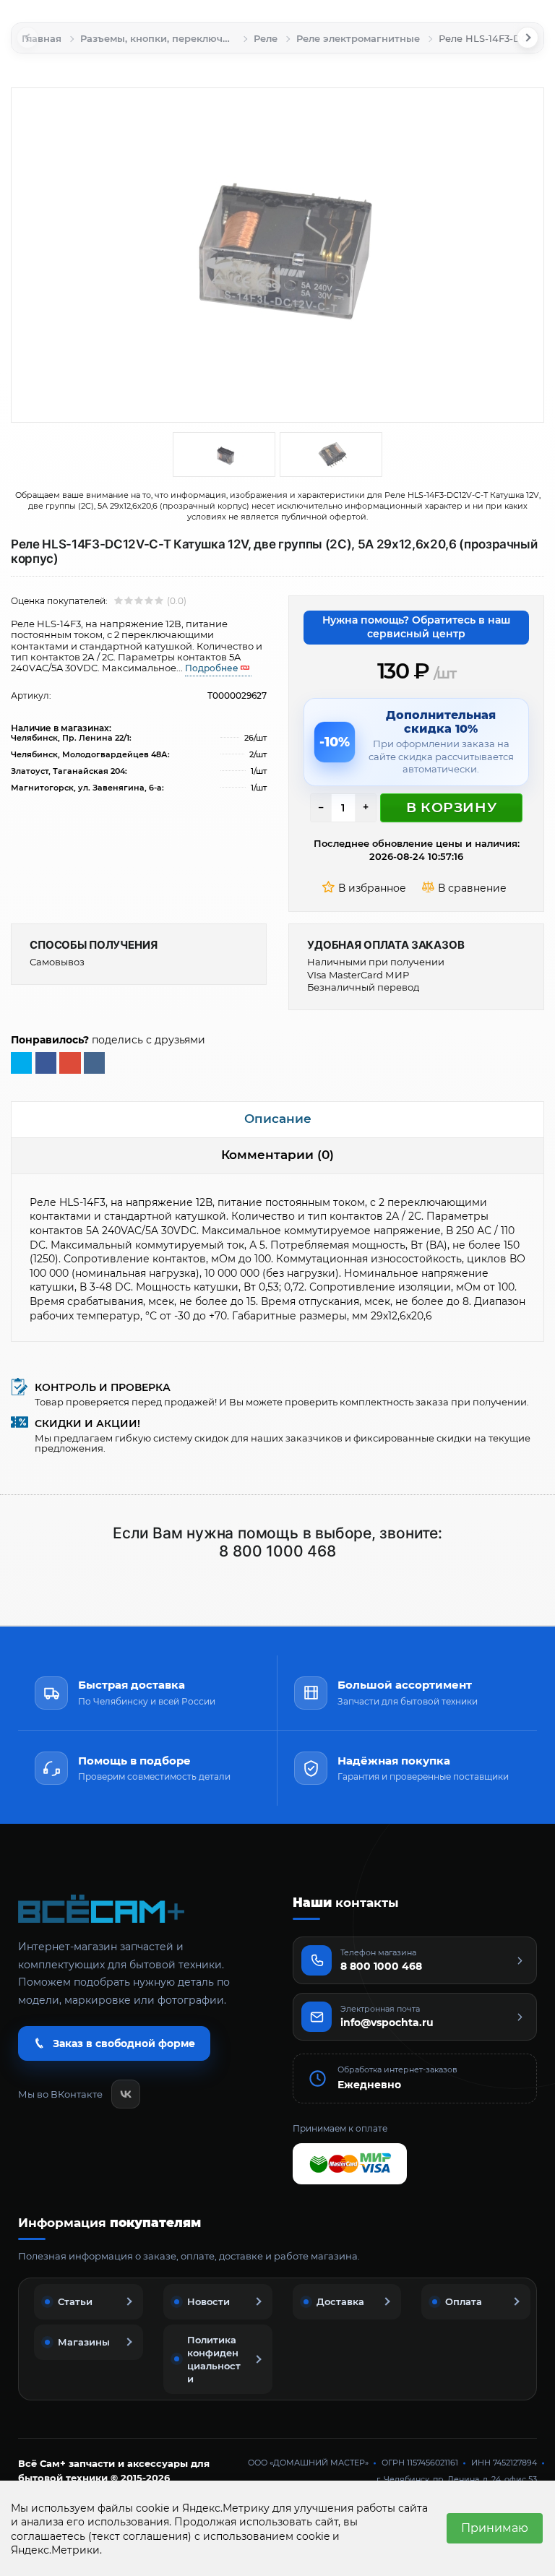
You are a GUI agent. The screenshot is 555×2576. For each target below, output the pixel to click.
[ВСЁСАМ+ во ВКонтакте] (126, 2094)
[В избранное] (366, 889)
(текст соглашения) (140, 2536)
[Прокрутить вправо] (528, 38)
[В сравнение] (466, 889)
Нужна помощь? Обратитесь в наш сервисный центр (416, 627)
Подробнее (212, 668)
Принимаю (495, 2528)
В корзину (451, 807)
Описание (278, 1119)
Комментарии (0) (277, 1155)
